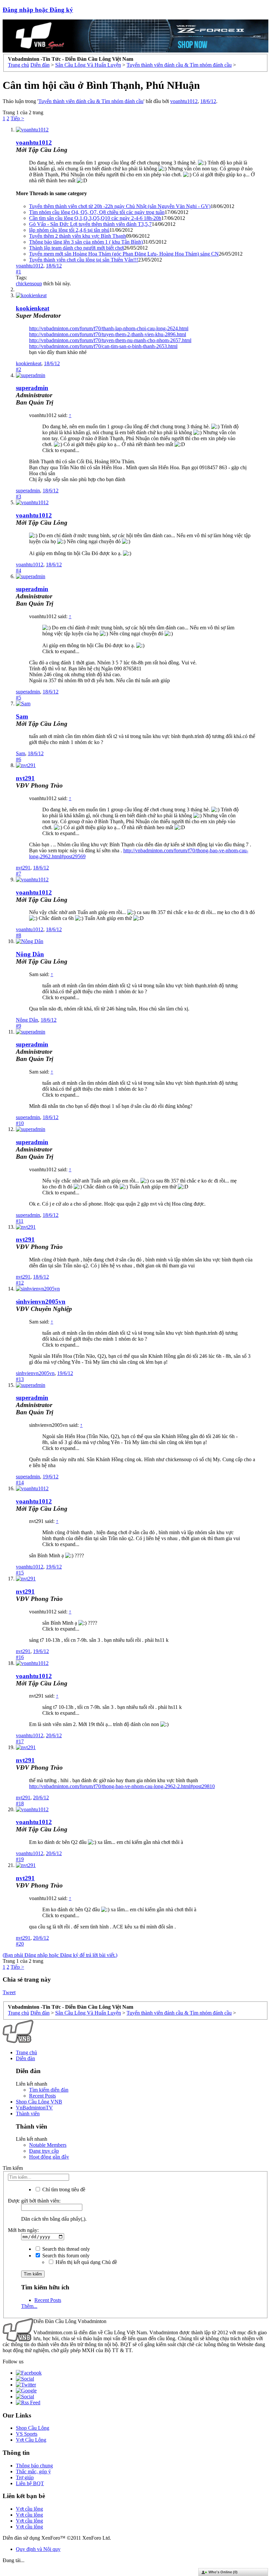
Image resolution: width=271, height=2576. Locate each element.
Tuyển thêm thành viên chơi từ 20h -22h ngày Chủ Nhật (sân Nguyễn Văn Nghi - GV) (120, 206)
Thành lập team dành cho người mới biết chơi (77, 248)
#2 (19, 369)
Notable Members (48, 2145)
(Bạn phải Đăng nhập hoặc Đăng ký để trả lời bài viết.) (60, 1955)
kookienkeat (29, 363)
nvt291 (25, 778)
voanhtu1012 (184, 101)
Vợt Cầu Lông (31, 2440)
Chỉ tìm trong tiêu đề (63, 2189)
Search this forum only (65, 2256)
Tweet (9, 1992)
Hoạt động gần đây (49, 2157)
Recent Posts (42, 2096)
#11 (20, 1221)
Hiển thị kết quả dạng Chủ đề (86, 2262)
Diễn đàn (25, 2058)
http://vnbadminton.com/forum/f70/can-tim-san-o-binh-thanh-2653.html (103, 346)
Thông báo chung (34, 2466)
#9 (19, 1026)
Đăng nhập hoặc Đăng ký (38, 10)
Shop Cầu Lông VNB (39, 2102)
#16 (20, 1657)
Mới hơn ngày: (23, 2230)
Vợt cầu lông (29, 2509)
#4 (19, 570)
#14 (20, 1482)
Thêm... (29, 2306)
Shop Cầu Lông (33, 2428)
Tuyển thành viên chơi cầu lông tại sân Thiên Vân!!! (84, 260)
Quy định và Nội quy (38, 2549)
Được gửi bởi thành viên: (34, 2201)
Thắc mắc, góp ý (33, 2471)
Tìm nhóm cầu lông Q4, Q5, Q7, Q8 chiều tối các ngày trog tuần (97, 212)
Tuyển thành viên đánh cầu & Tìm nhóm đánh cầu (91, 101)
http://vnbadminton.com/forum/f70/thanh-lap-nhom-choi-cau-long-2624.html (109, 328)
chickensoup (29, 283)
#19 (20, 1859)
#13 (20, 1379)
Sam (22, 716)
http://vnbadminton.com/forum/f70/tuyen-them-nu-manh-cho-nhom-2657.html (110, 340)
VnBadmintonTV (34, 2108)
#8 (19, 935)
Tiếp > (17, 118)
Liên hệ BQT (30, 2483)
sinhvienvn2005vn (41, 1302)
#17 (20, 1741)
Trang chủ (26, 2052)
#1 (19, 272)
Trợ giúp (25, 2477)
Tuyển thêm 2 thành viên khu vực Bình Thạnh (77, 236)
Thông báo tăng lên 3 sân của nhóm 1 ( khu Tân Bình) (86, 242)
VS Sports (27, 2434)
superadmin (28, 491)
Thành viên (28, 2114)
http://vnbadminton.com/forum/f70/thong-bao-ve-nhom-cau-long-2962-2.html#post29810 (122, 1786)
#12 (20, 1283)
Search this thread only (65, 2249)
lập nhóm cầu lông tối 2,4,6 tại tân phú (69, 230)
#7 (19, 874)
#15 (20, 1573)
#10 (20, 1123)
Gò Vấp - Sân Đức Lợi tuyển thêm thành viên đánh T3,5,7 (90, 224)
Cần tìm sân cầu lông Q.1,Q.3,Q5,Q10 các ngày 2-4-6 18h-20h (95, 218)
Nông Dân (30, 954)
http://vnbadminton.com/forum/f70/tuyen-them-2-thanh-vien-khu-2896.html (108, 334)
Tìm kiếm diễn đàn (49, 2090)
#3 (19, 496)
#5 (19, 698)
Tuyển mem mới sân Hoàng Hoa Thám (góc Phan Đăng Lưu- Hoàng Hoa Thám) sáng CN (124, 254)
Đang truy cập (44, 2151)
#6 (19, 759)
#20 (20, 1944)
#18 (20, 1803)
